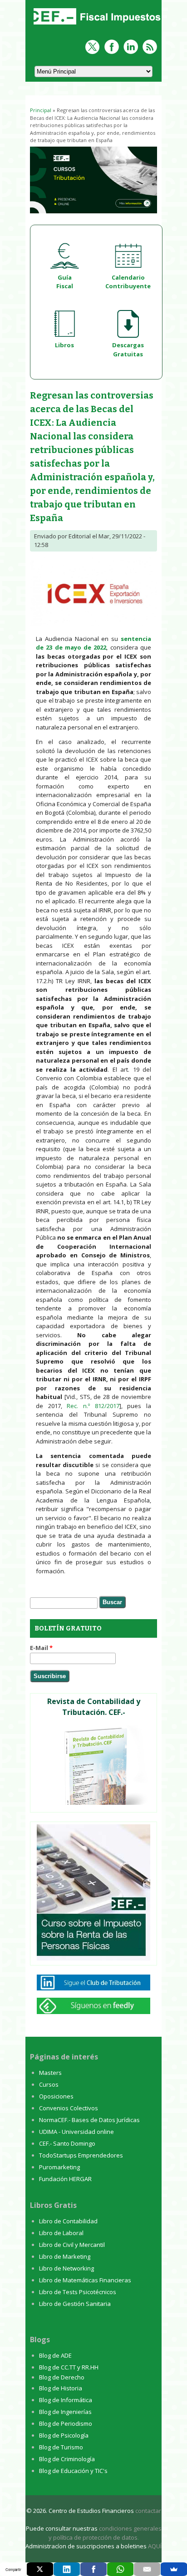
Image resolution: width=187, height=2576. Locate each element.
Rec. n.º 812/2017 (93, 1406)
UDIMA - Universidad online (76, 2132)
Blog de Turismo (61, 2447)
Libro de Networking (66, 2268)
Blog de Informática (66, 2400)
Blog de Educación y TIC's (73, 2471)
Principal (41, 110)
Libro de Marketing (65, 2256)
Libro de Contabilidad (68, 2221)
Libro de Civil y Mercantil (72, 2245)
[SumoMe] (174, 2569)
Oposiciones (56, 2096)
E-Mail (41, 1648)
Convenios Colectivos (69, 2108)
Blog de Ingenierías (65, 2412)
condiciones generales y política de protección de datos (105, 2533)
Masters (50, 2073)
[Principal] (96, 25)
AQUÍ (155, 2546)
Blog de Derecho (62, 2377)
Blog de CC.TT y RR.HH (69, 2367)
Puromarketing (59, 2167)
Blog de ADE (55, 2355)
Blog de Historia (61, 2388)
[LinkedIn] (67, 2569)
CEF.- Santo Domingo (67, 2143)
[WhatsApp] (120, 2569)
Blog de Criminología (67, 2459)
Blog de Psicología (64, 2435)
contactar (148, 2511)
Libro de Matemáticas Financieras (85, 2280)
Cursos (49, 2084)
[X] (40, 2569)
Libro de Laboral (61, 2233)
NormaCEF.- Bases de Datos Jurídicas (89, 2120)
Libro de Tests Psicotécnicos (78, 2292)
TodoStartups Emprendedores (81, 2155)
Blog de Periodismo (66, 2423)
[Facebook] (93, 2569)
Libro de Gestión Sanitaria (75, 2304)
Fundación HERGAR (65, 2179)
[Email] (147, 2569)
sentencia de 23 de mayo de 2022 (93, 643)
